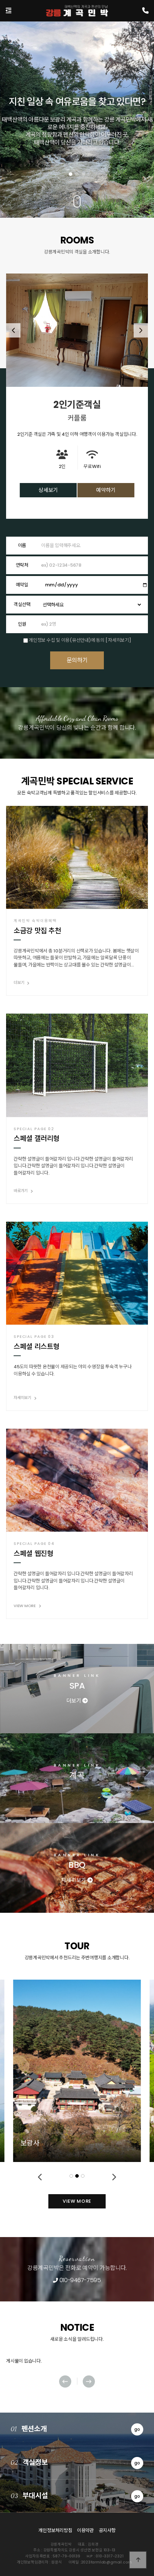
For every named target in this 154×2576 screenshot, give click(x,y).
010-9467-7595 (79, 2280)
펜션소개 (75, 2429)
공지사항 (107, 2530)
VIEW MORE (77, 2201)
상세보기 (48, 490)
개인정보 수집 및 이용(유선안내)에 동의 (66, 640)
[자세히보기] (118, 640)
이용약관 (85, 2530)
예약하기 (106, 490)
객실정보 (75, 2462)
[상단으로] (138, 2560)
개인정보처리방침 (55, 2530)
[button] (71, 174)
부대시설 (75, 2496)
